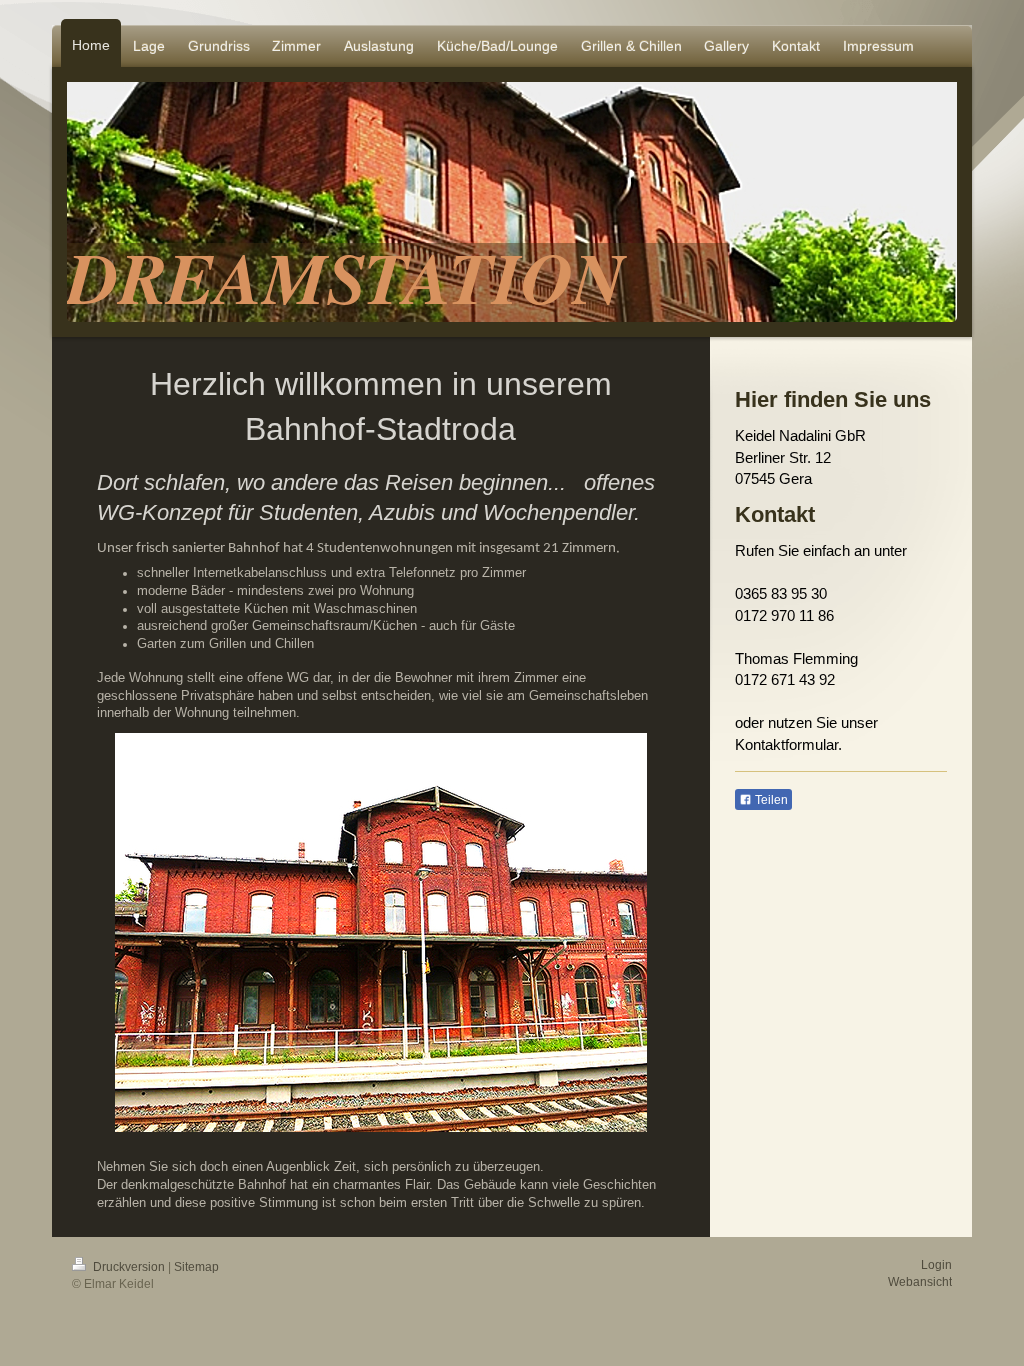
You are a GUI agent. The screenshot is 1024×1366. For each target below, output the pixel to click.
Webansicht (920, 1282)
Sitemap (196, 1267)
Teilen (770, 800)
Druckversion (129, 1267)
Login (936, 1265)
